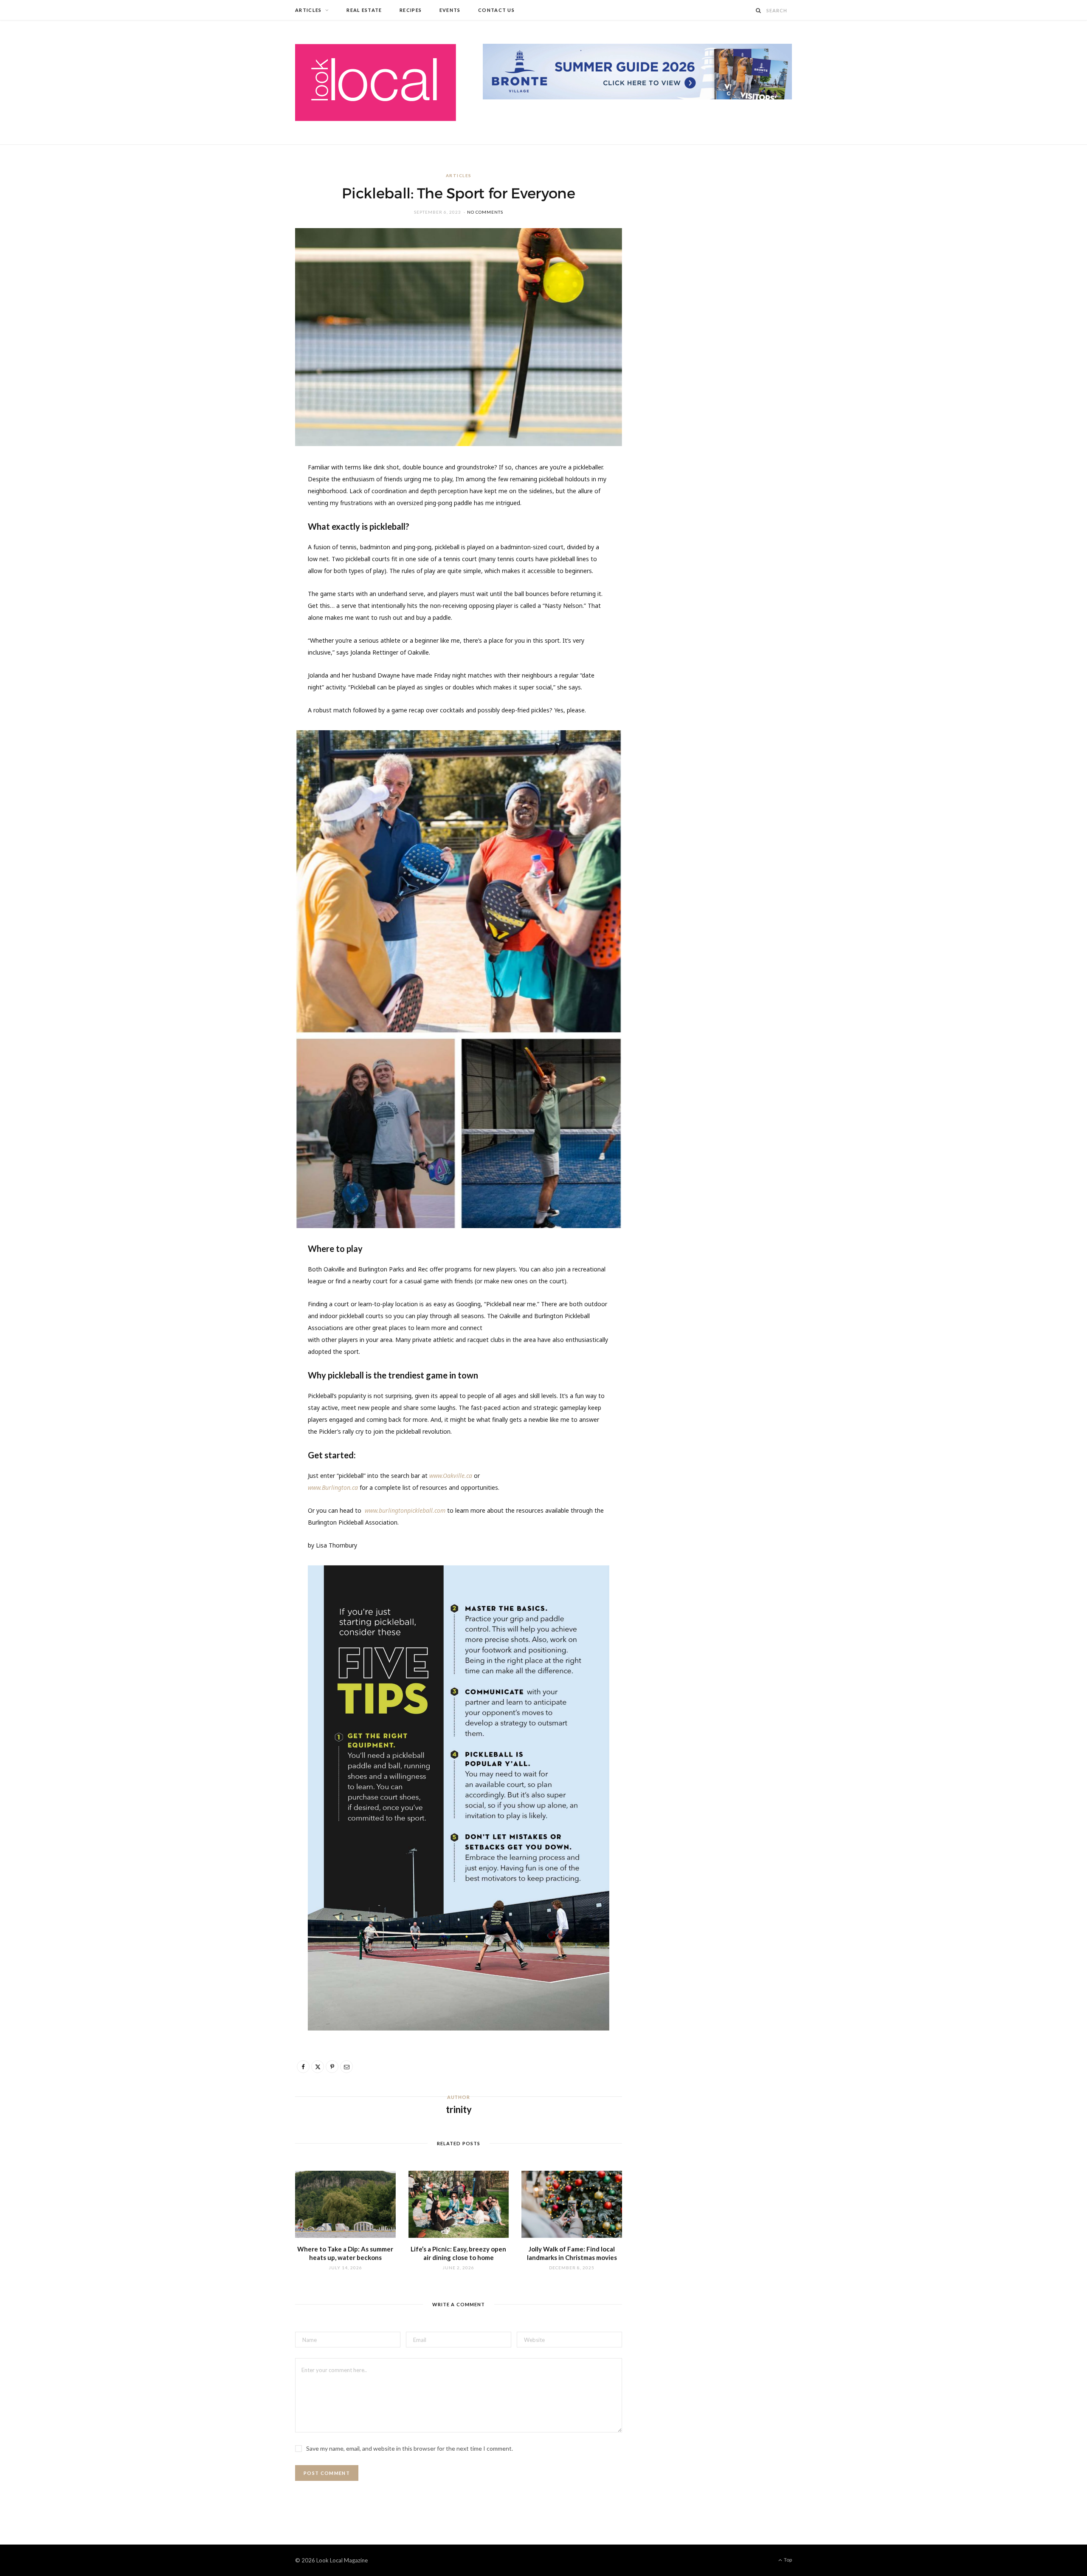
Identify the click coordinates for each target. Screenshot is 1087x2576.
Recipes (411, 10)
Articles (308, 10)
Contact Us (496, 10)
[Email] (255, 561)
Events (450, 10)
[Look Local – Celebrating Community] (376, 82)
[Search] (759, 10)
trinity (459, 2109)
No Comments (485, 212)
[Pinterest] (255, 539)
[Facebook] (255, 496)
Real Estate (364, 10)
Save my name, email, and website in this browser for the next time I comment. (410, 2448)
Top (787, 2560)
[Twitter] (255, 517)
